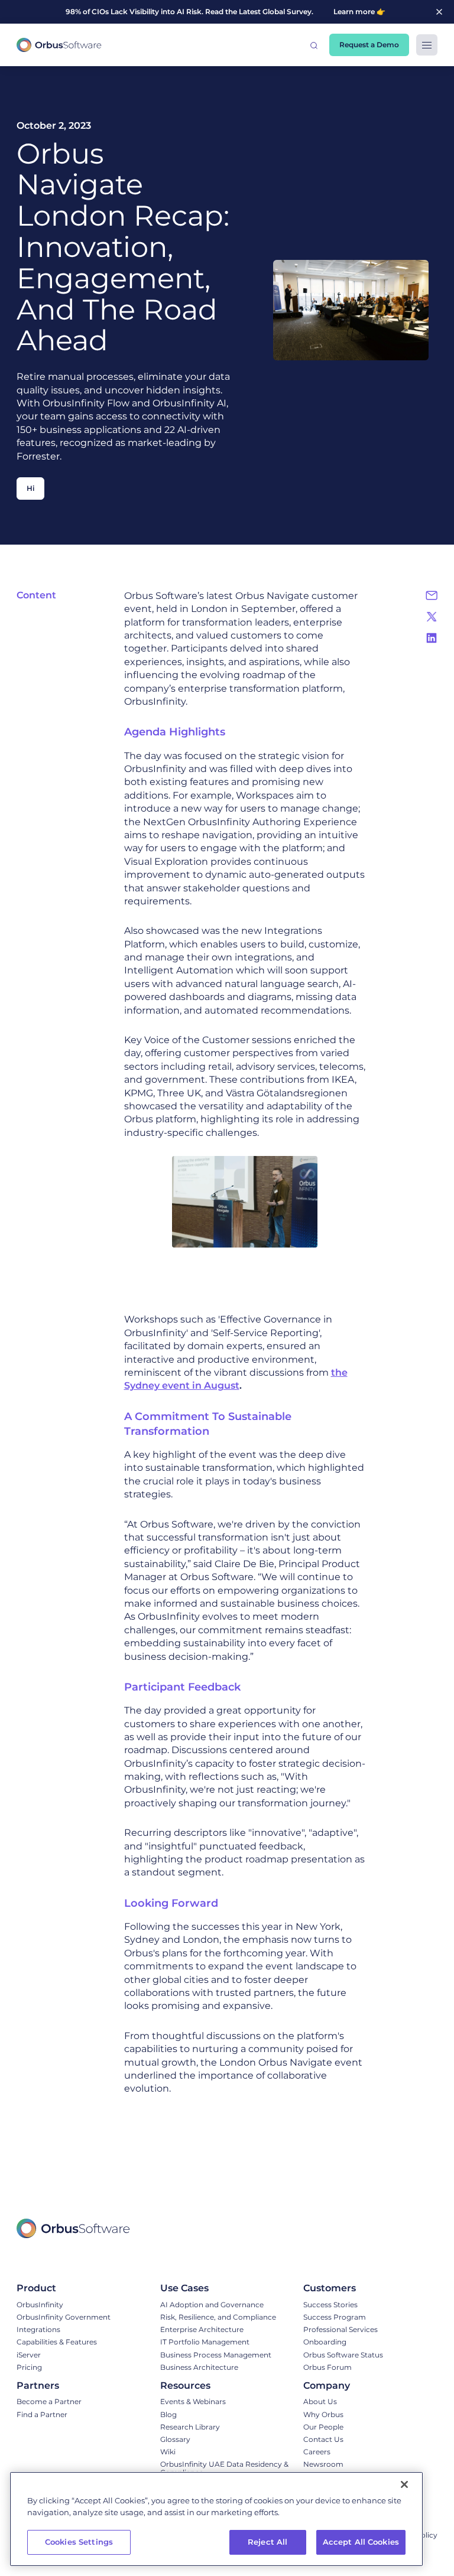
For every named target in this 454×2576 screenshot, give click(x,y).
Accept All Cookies (361, 2542)
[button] (314, 45)
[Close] (404, 2484)
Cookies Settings (79, 2542)
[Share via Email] (432, 595)
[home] (59, 45)
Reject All (267, 2542)
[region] (216, 2519)
